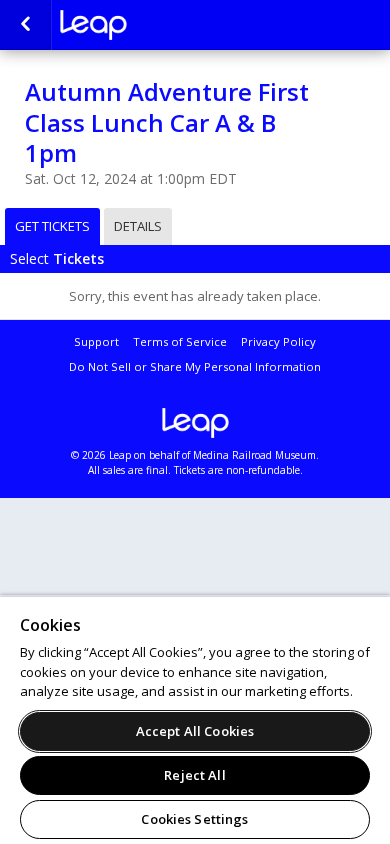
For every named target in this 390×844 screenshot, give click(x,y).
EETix (160, 25)
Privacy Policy (278, 341)
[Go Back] (25, 25)
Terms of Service (180, 341)
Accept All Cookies (195, 731)
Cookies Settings (194, 819)
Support (96, 341)
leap (195, 423)
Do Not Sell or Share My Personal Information (195, 366)
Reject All (194, 775)
